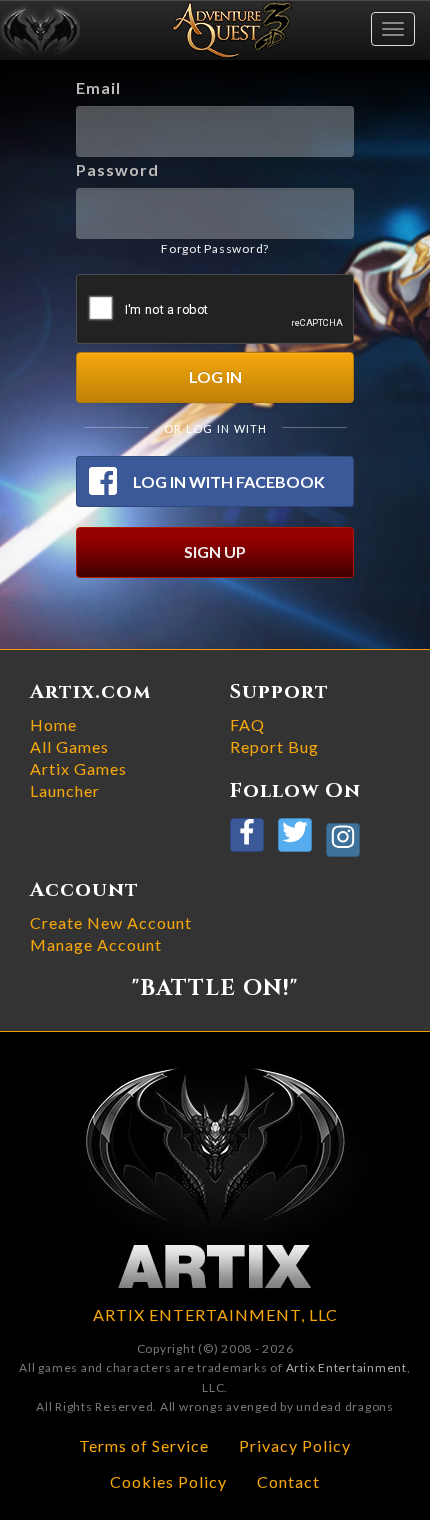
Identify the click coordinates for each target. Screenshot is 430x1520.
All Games (69, 746)
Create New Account (111, 922)
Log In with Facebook (229, 481)
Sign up (215, 551)
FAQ (247, 724)
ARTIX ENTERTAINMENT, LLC (215, 1314)
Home (53, 724)
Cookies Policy (168, 1481)
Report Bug (274, 746)
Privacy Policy (295, 1445)
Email (98, 87)
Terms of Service (144, 1445)
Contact (288, 1481)
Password (117, 169)
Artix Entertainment (346, 1367)
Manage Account (96, 944)
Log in (215, 376)
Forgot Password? (215, 248)
